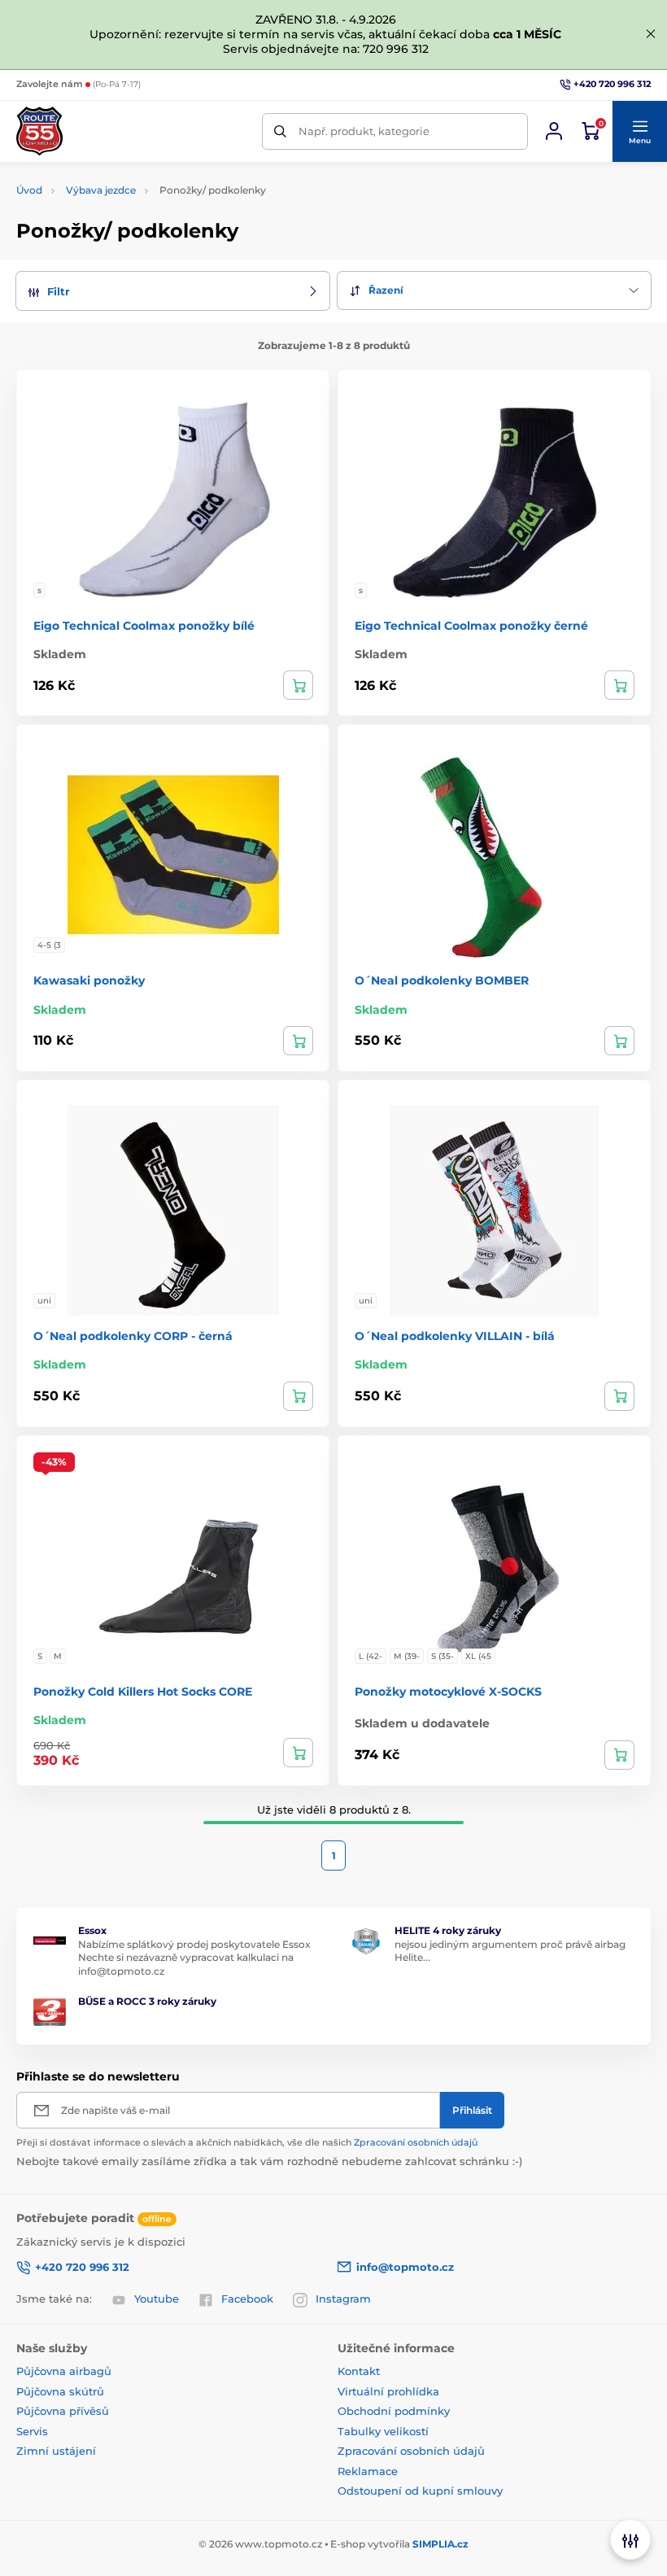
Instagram (343, 2299)
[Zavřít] (651, 34)
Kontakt (359, 2371)
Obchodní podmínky (394, 2411)
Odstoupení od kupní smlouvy (420, 2491)
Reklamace (368, 2471)
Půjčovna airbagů (64, 2371)
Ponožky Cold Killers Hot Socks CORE (143, 1692)
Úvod (29, 190)
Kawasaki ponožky (89, 980)
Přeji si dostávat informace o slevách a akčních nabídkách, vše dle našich (247, 2142)
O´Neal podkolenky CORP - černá (133, 1336)
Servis (32, 2431)
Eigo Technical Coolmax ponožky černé (471, 626)
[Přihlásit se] (554, 131)
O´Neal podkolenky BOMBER (442, 980)
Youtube (157, 2299)
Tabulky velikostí (383, 2431)
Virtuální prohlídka (388, 2391)
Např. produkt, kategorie (364, 131)
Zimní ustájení (56, 2451)
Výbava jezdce (101, 190)
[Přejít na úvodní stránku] (39, 131)
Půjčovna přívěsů (63, 2411)
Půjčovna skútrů (60, 2391)
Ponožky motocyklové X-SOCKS (448, 1692)
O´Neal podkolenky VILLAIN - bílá (455, 1336)
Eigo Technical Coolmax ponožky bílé (144, 626)
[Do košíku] (619, 1041)
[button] (639, 132)
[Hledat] (280, 131)
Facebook (247, 2299)
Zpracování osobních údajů (416, 2142)
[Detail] (298, 685)
